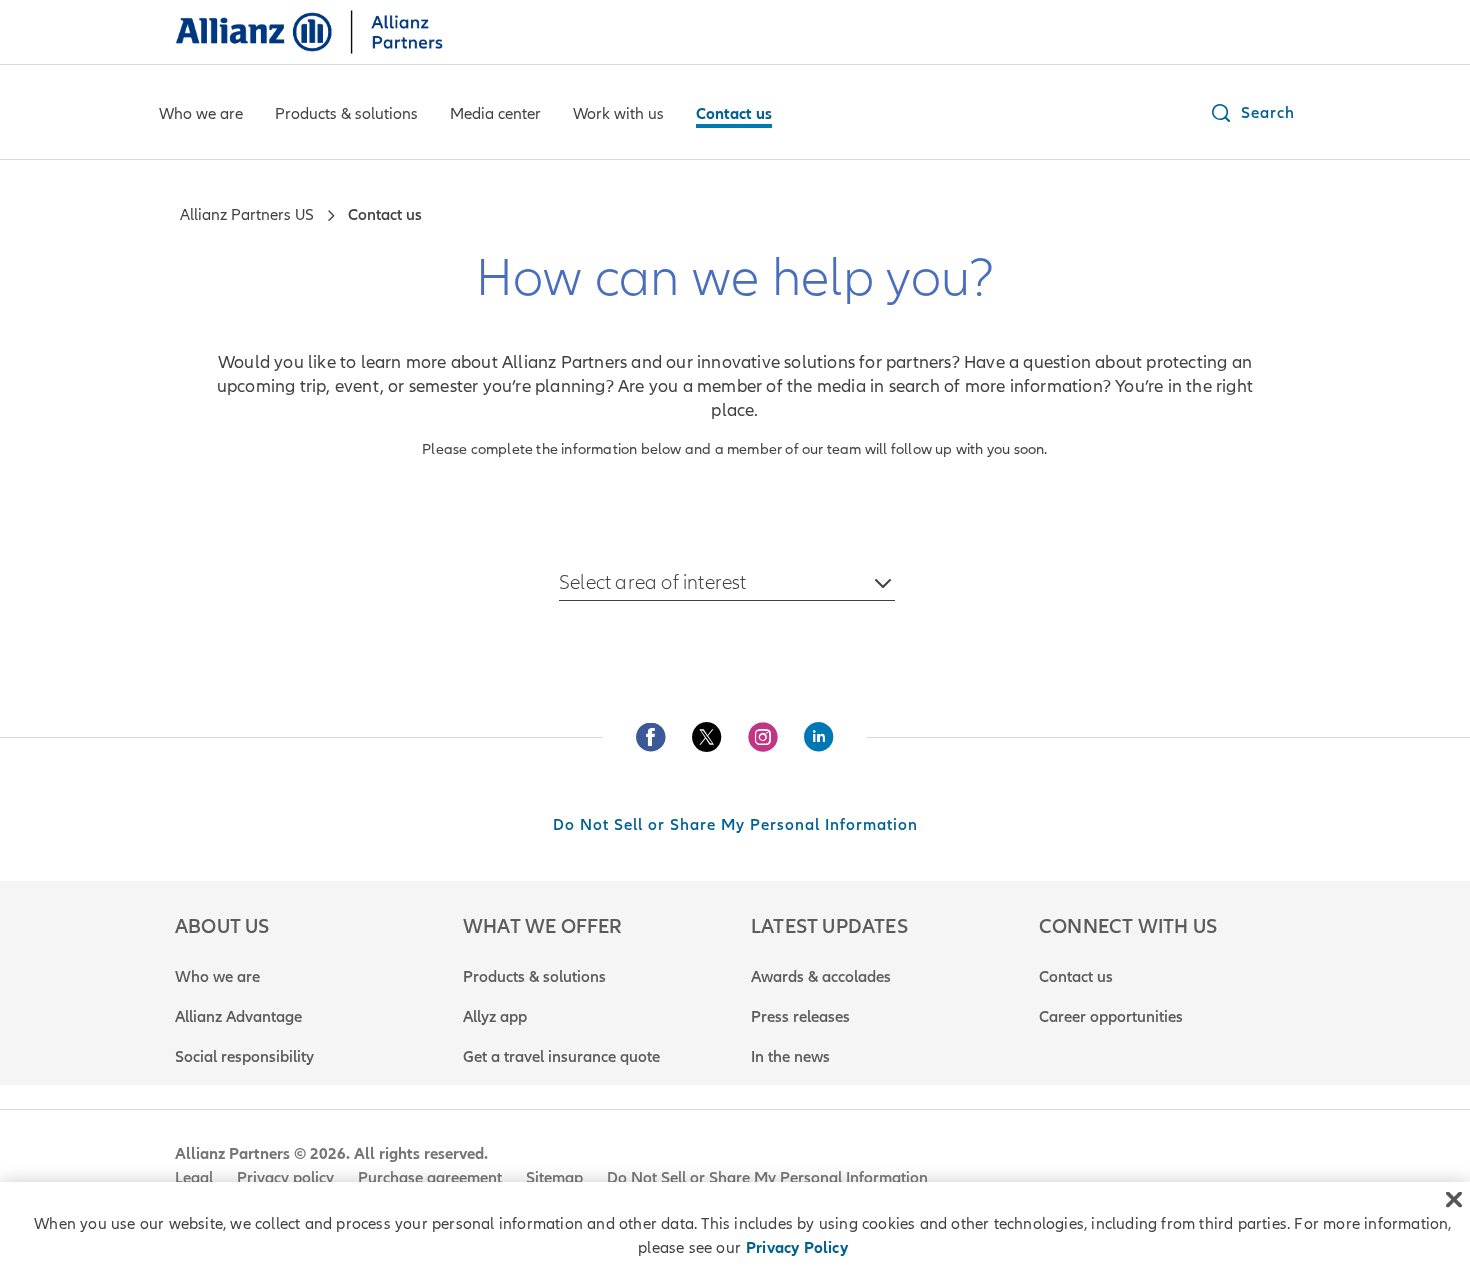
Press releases (800, 1017)
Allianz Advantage (238, 1017)
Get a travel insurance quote (561, 1057)
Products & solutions (534, 977)
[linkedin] (819, 737)
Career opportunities (1111, 1017)
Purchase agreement (430, 1178)
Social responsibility (244, 1057)
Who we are (217, 977)
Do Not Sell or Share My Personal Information (735, 825)
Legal (194, 1178)
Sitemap (554, 1178)
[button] (1252, 113)
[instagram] (763, 737)
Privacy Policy (797, 1248)
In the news (790, 1057)
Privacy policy (285, 1178)
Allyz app (495, 1017)
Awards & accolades (821, 977)
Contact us (1076, 977)
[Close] (1454, 1200)
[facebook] (651, 737)
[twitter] (707, 737)
